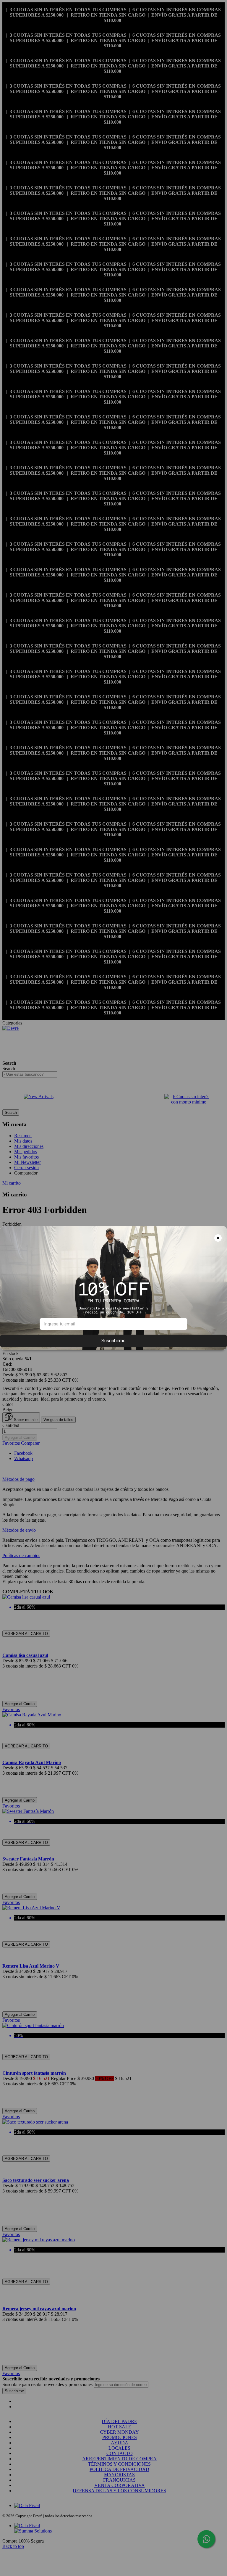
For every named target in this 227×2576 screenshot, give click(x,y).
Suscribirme (113, 1341)
